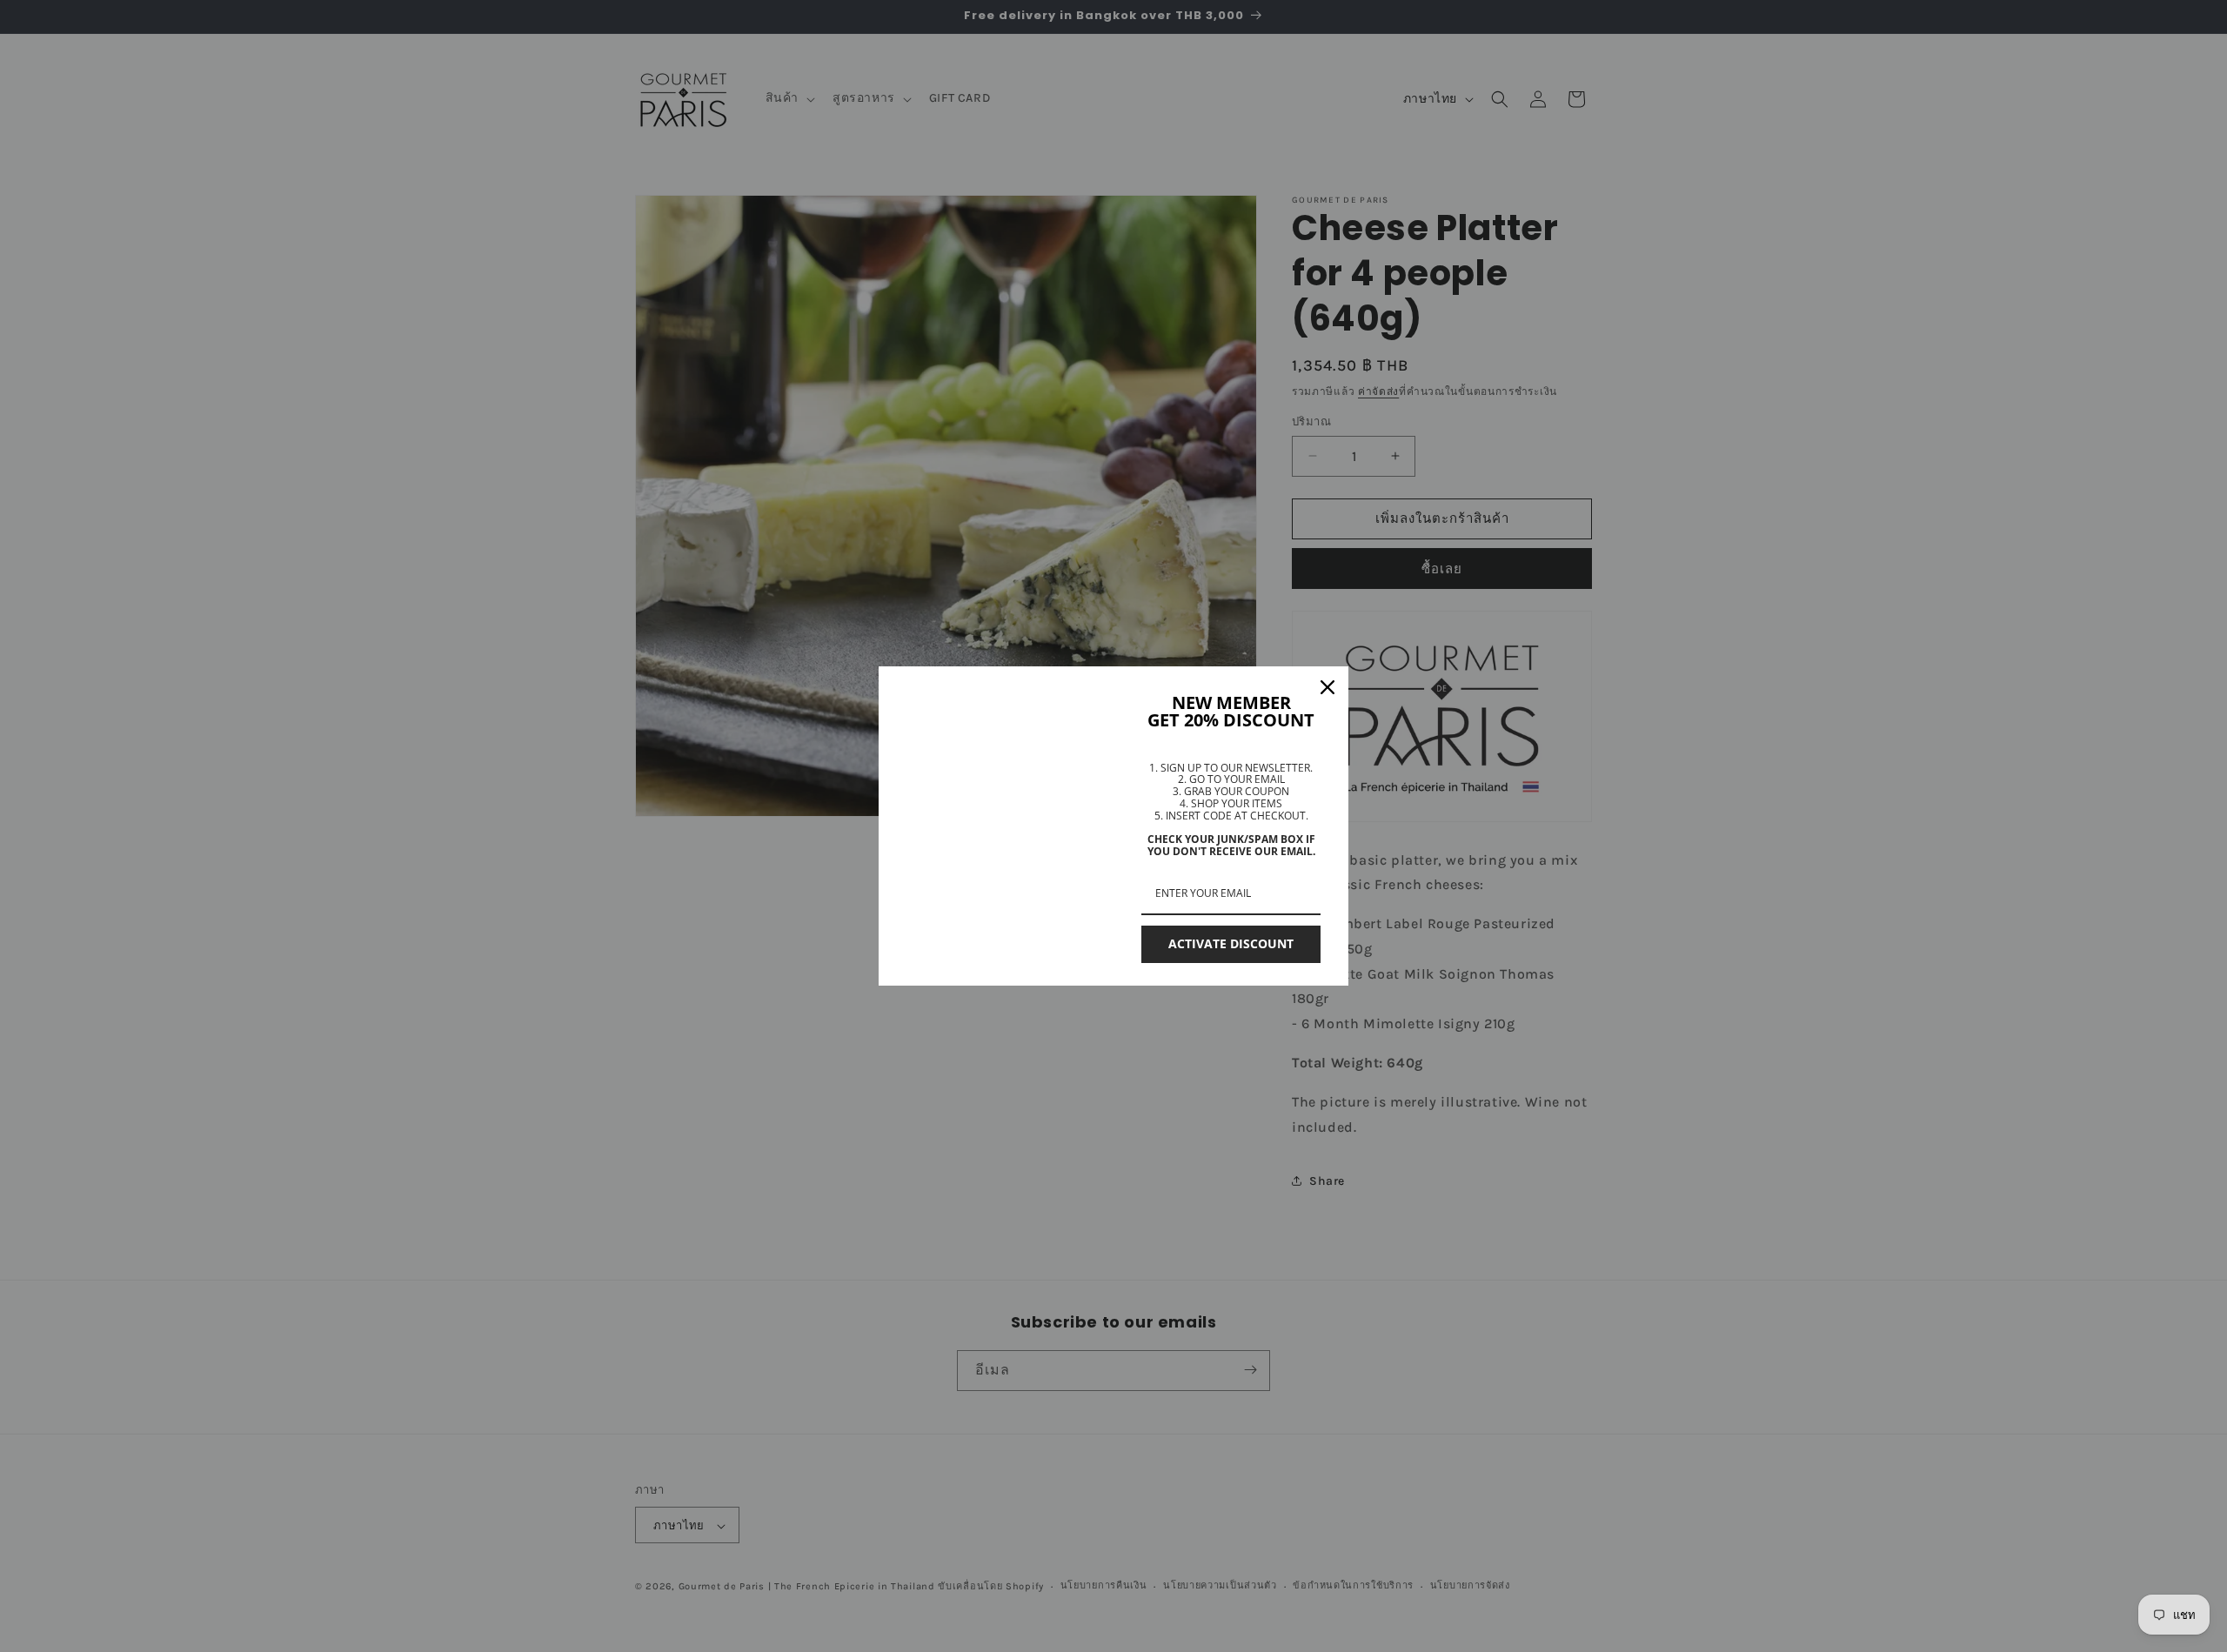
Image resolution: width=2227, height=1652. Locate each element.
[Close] (1328, 687)
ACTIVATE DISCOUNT (1231, 943)
